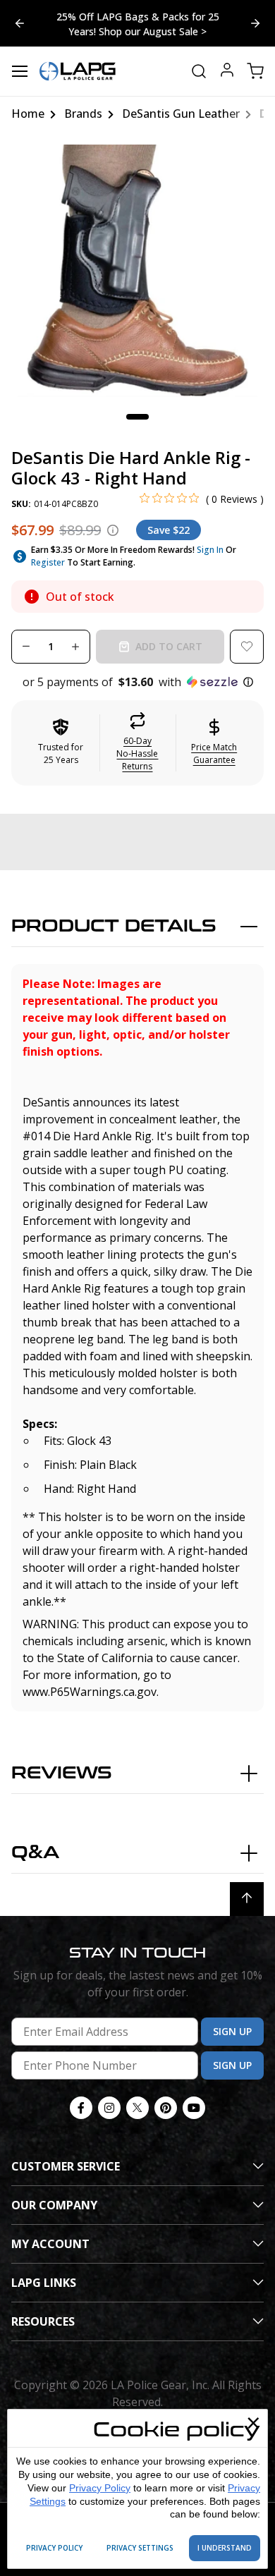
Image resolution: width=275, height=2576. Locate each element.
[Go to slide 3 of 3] (255, 23)
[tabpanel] (137, 271)
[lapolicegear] (78, 71)
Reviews (62, 1773)
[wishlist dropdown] (247, 647)
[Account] (227, 72)
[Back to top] (247, 1899)
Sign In (210, 550)
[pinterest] (166, 2108)
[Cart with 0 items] (255, 71)
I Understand (225, 2548)
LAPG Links (44, 2283)
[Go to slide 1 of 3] (20, 23)
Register (48, 562)
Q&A (35, 1853)
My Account (50, 2244)
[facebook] (81, 2108)
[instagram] (109, 2108)
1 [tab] (137, 417)
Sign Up (232, 2031)
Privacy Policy (100, 2488)
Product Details (114, 926)
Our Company (54, 2205)
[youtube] (194, 2108)
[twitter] (137, 2108)
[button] (137, 682)
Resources (43, 2321)
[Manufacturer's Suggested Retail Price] (113, 530)
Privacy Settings (140, 2548)
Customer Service (66, 2166)
